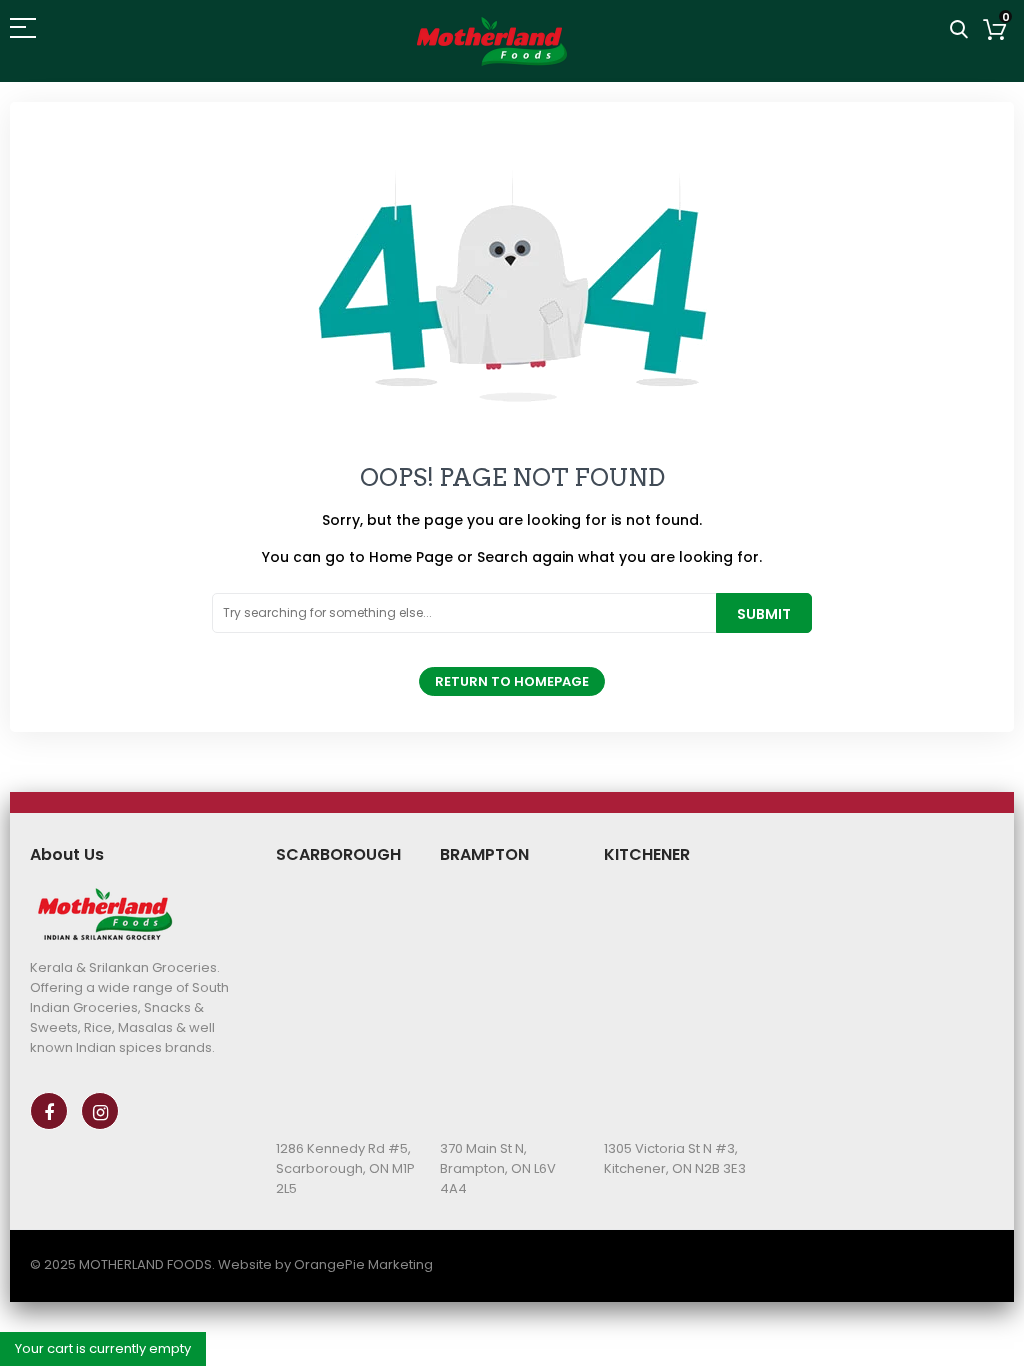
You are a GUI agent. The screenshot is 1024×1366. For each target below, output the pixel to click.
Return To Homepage (512, 681)
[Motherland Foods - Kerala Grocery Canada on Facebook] (49, 1111)
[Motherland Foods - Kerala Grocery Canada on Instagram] (100, 1111)
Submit (764, 614)
